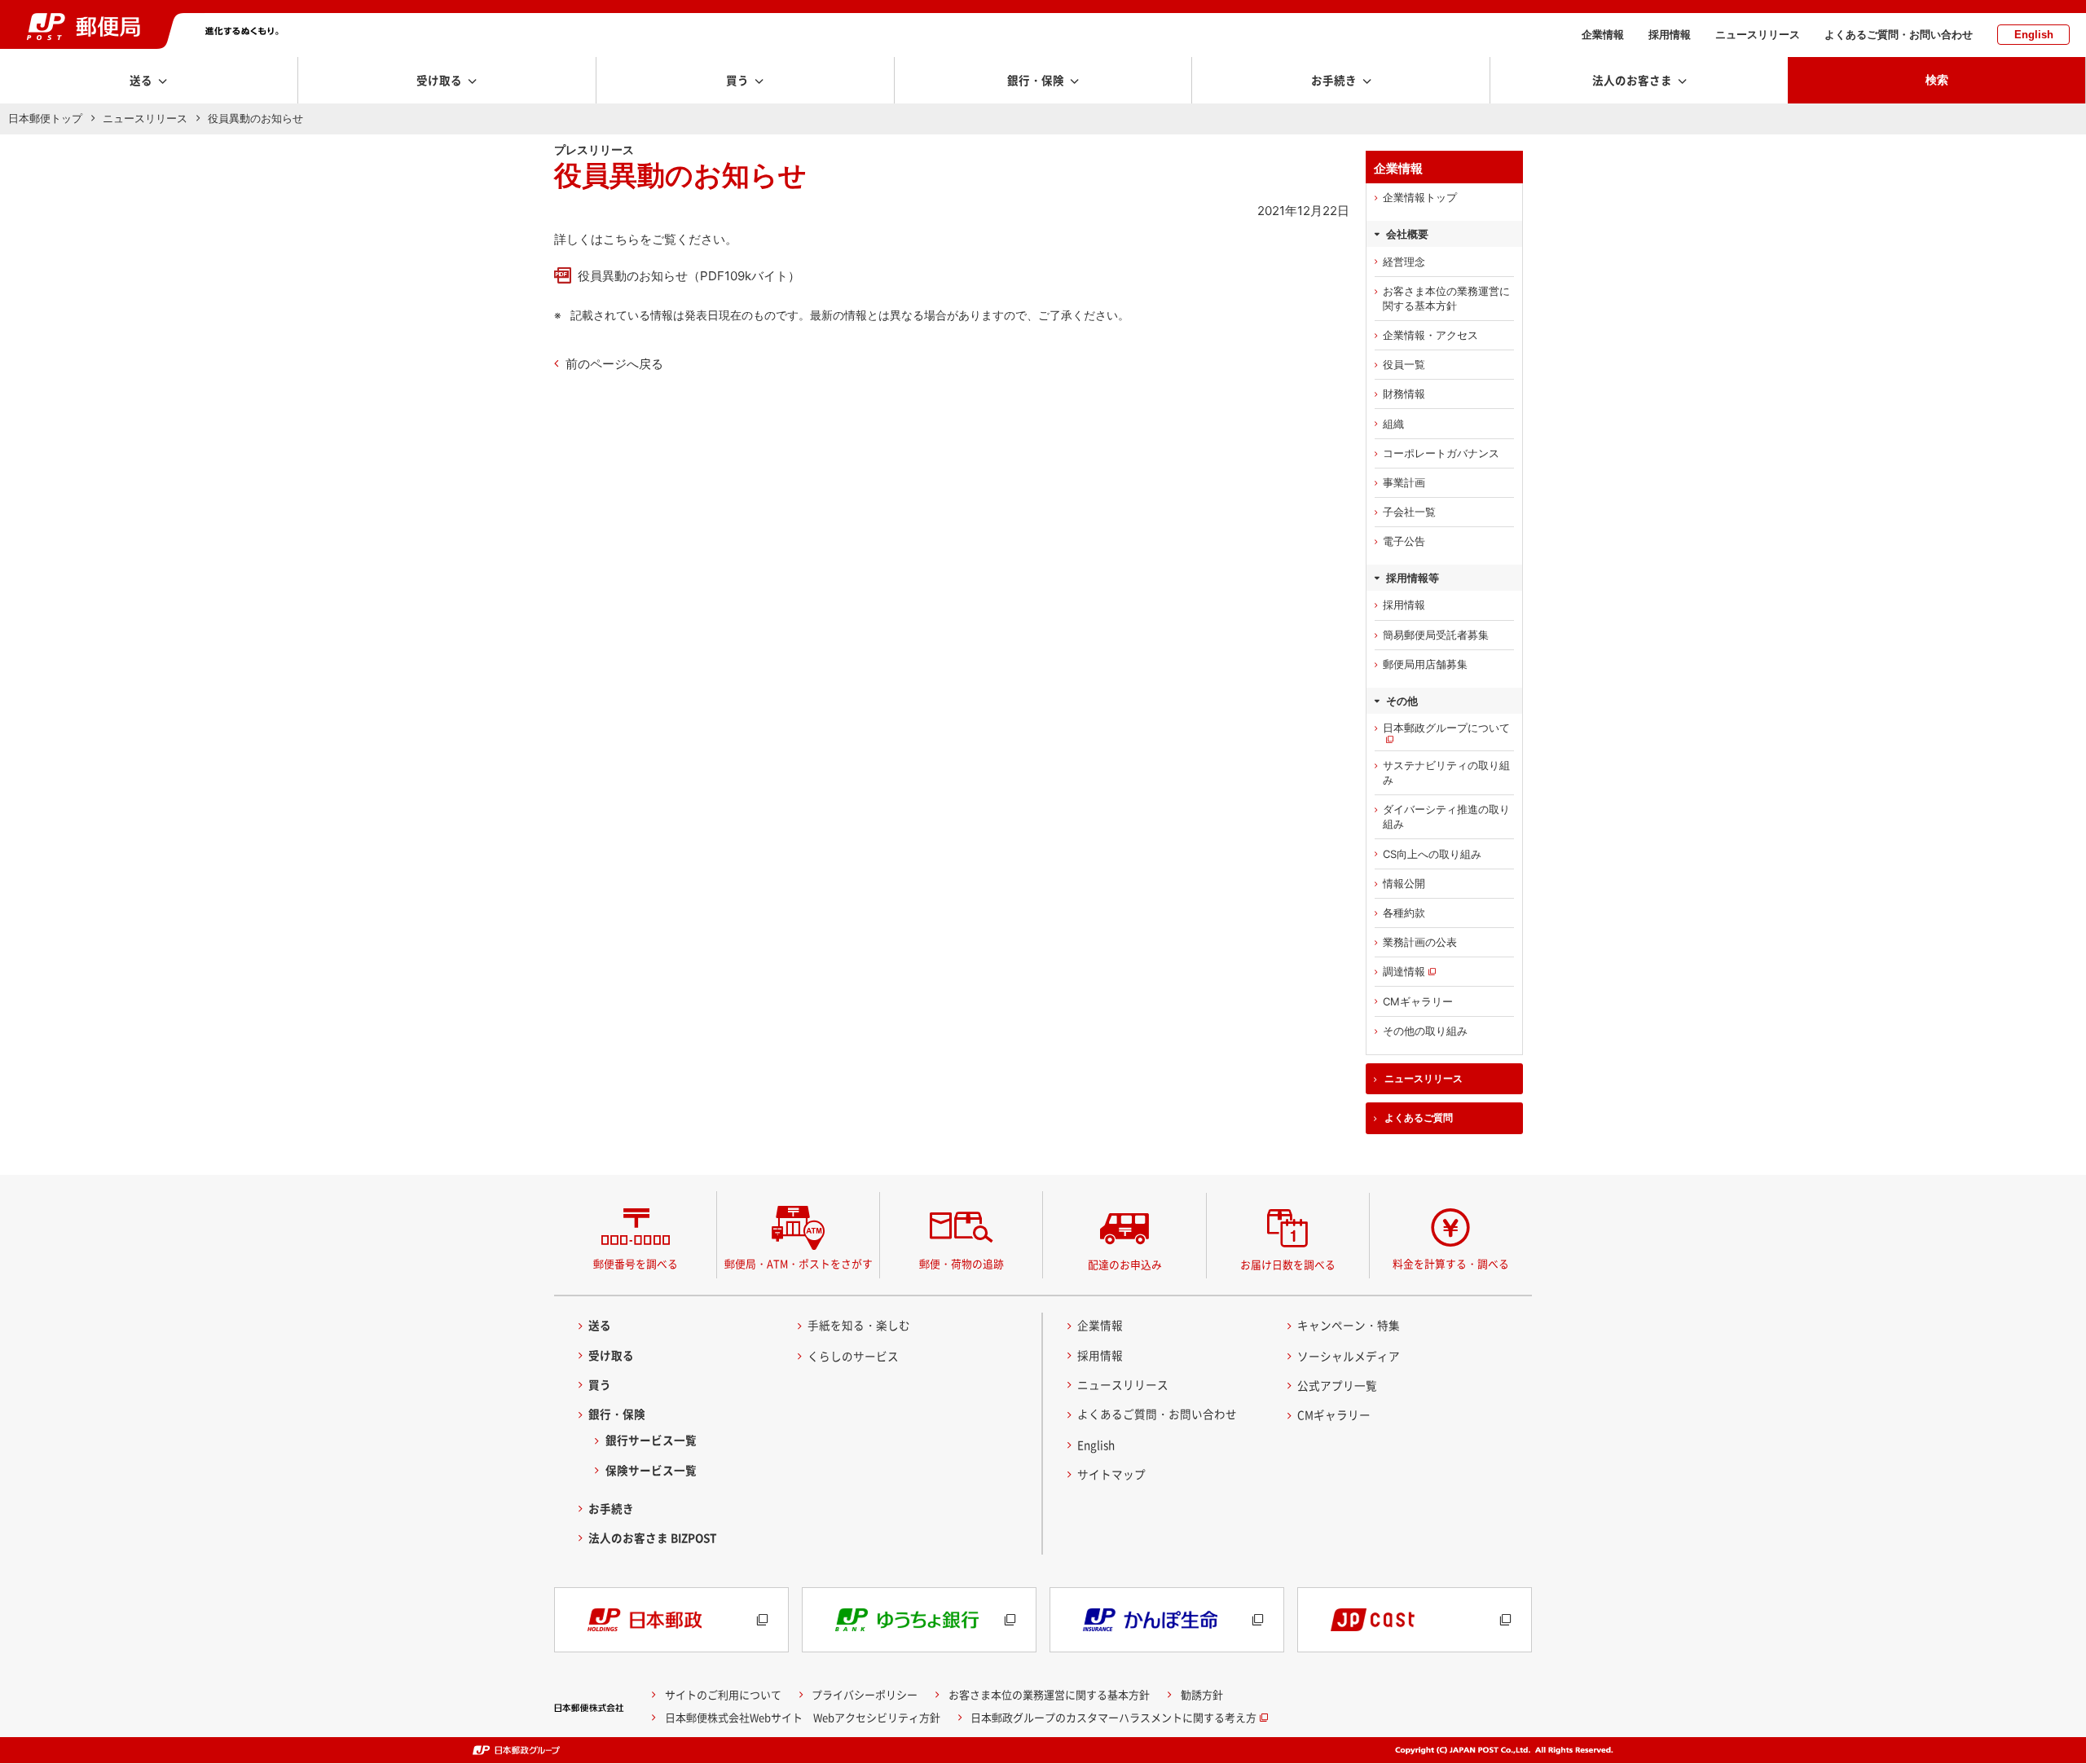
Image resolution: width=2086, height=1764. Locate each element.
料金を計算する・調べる (1451, 1263)
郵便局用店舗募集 (1425, 664)
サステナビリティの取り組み (1446, 772)
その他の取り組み (1425, 1031)
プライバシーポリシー (865, 1694)
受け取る (611, 1355)
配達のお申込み (1125, 1264)
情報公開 (1404, 883)
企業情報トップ (1420, 197)
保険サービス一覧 (651, 1470)
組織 (1393, 424)
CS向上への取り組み (1432, 854)
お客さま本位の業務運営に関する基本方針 (1446, 298)
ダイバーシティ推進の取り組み (1446, 816)
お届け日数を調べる (1288, 1264)
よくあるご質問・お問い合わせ (1899, 35)
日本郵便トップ (45, 118)
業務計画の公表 (1420, 942)
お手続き (611, 1508)
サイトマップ (1111, 1474)
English (2034, 35)
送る (600, 1325)
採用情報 (1670, 35)
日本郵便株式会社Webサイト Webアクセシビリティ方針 (803, 1717)
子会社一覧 (1409, 512)
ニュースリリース (1758, 35)
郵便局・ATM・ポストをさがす (799, 1263)
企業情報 (1603, 35)
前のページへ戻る (614, 364)
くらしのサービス (853, 1356)
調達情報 (1404, 971)
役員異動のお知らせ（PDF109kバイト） (689, 276)
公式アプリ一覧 (1337, 1385)
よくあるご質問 (1419, 1118)
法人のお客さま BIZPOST (653, 1537)
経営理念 (1404, 262)
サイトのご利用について (723, 1694)
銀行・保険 (617, 1414)
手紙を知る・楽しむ (859, 1325)
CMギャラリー (1418, 1001)
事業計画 (1404, 482)
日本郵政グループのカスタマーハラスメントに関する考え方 (1113, 1717)
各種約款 (1404, 913)
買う (600, 1384)
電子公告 (1404, 541)
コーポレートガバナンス (1441, 453)
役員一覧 (1404, 364)
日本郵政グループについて (1446, 728)
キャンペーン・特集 (1349, 1325)
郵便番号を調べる (636, 1263)
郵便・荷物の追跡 (962, 1263)
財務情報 (1404, 394)
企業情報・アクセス (1430, 335)
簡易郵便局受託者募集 (1436, 635)
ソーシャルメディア (1349, 1356)
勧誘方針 (1202, 1694)
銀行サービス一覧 (651, 1440)
